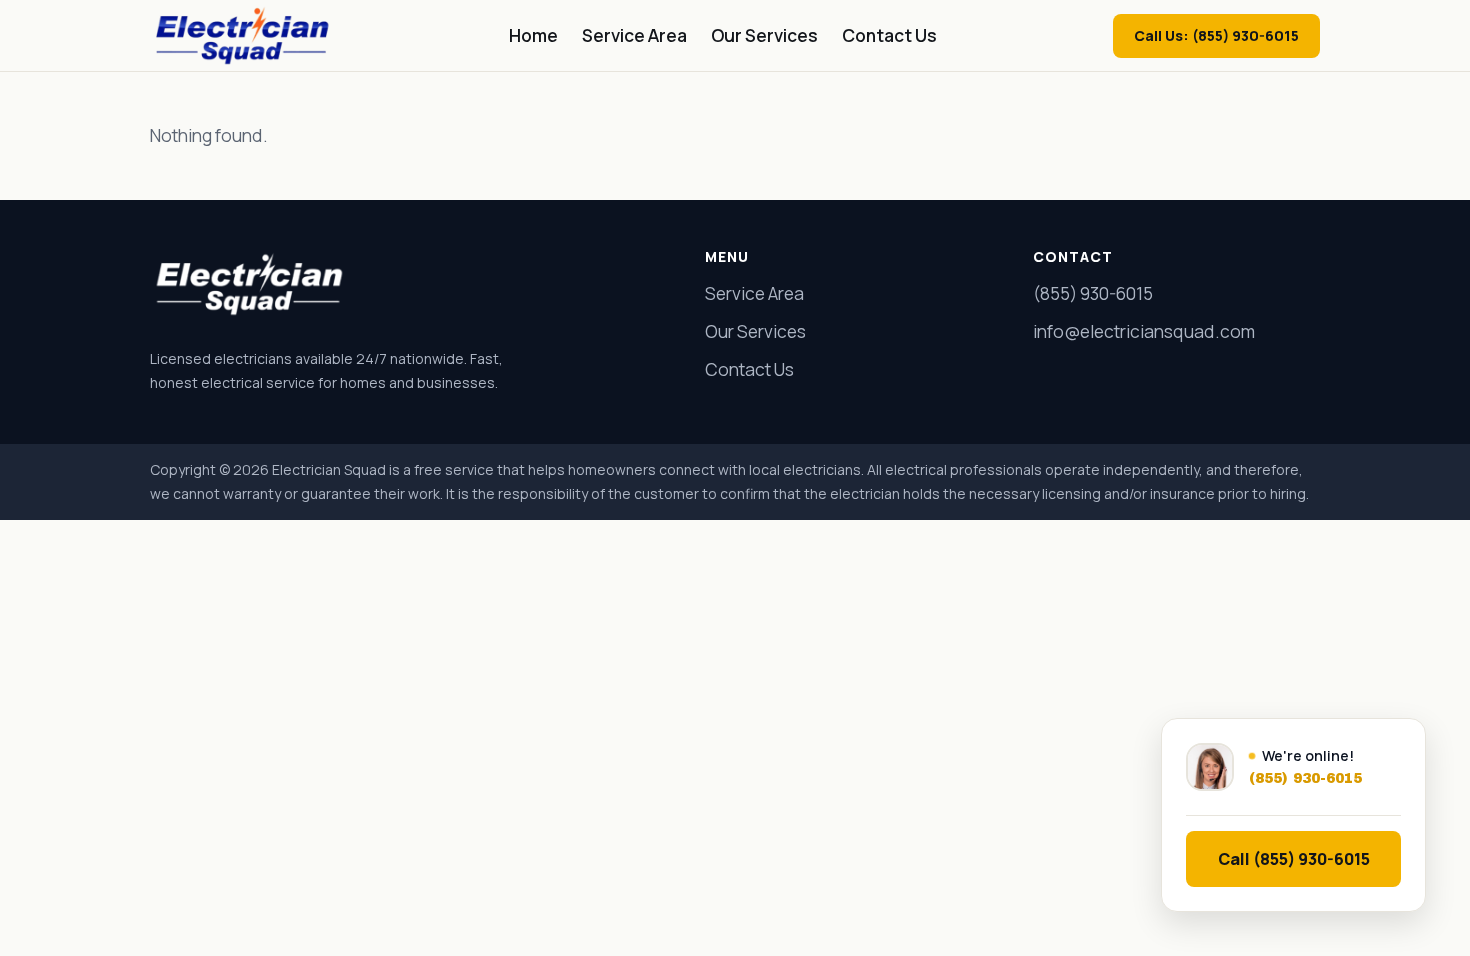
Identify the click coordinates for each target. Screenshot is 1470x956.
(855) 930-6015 (1093, 293)
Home (533, 35)
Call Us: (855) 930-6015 (1216, 35)
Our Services (764, 35)
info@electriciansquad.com (1144, 331)
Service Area (634, 35)
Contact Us (889, 35)
